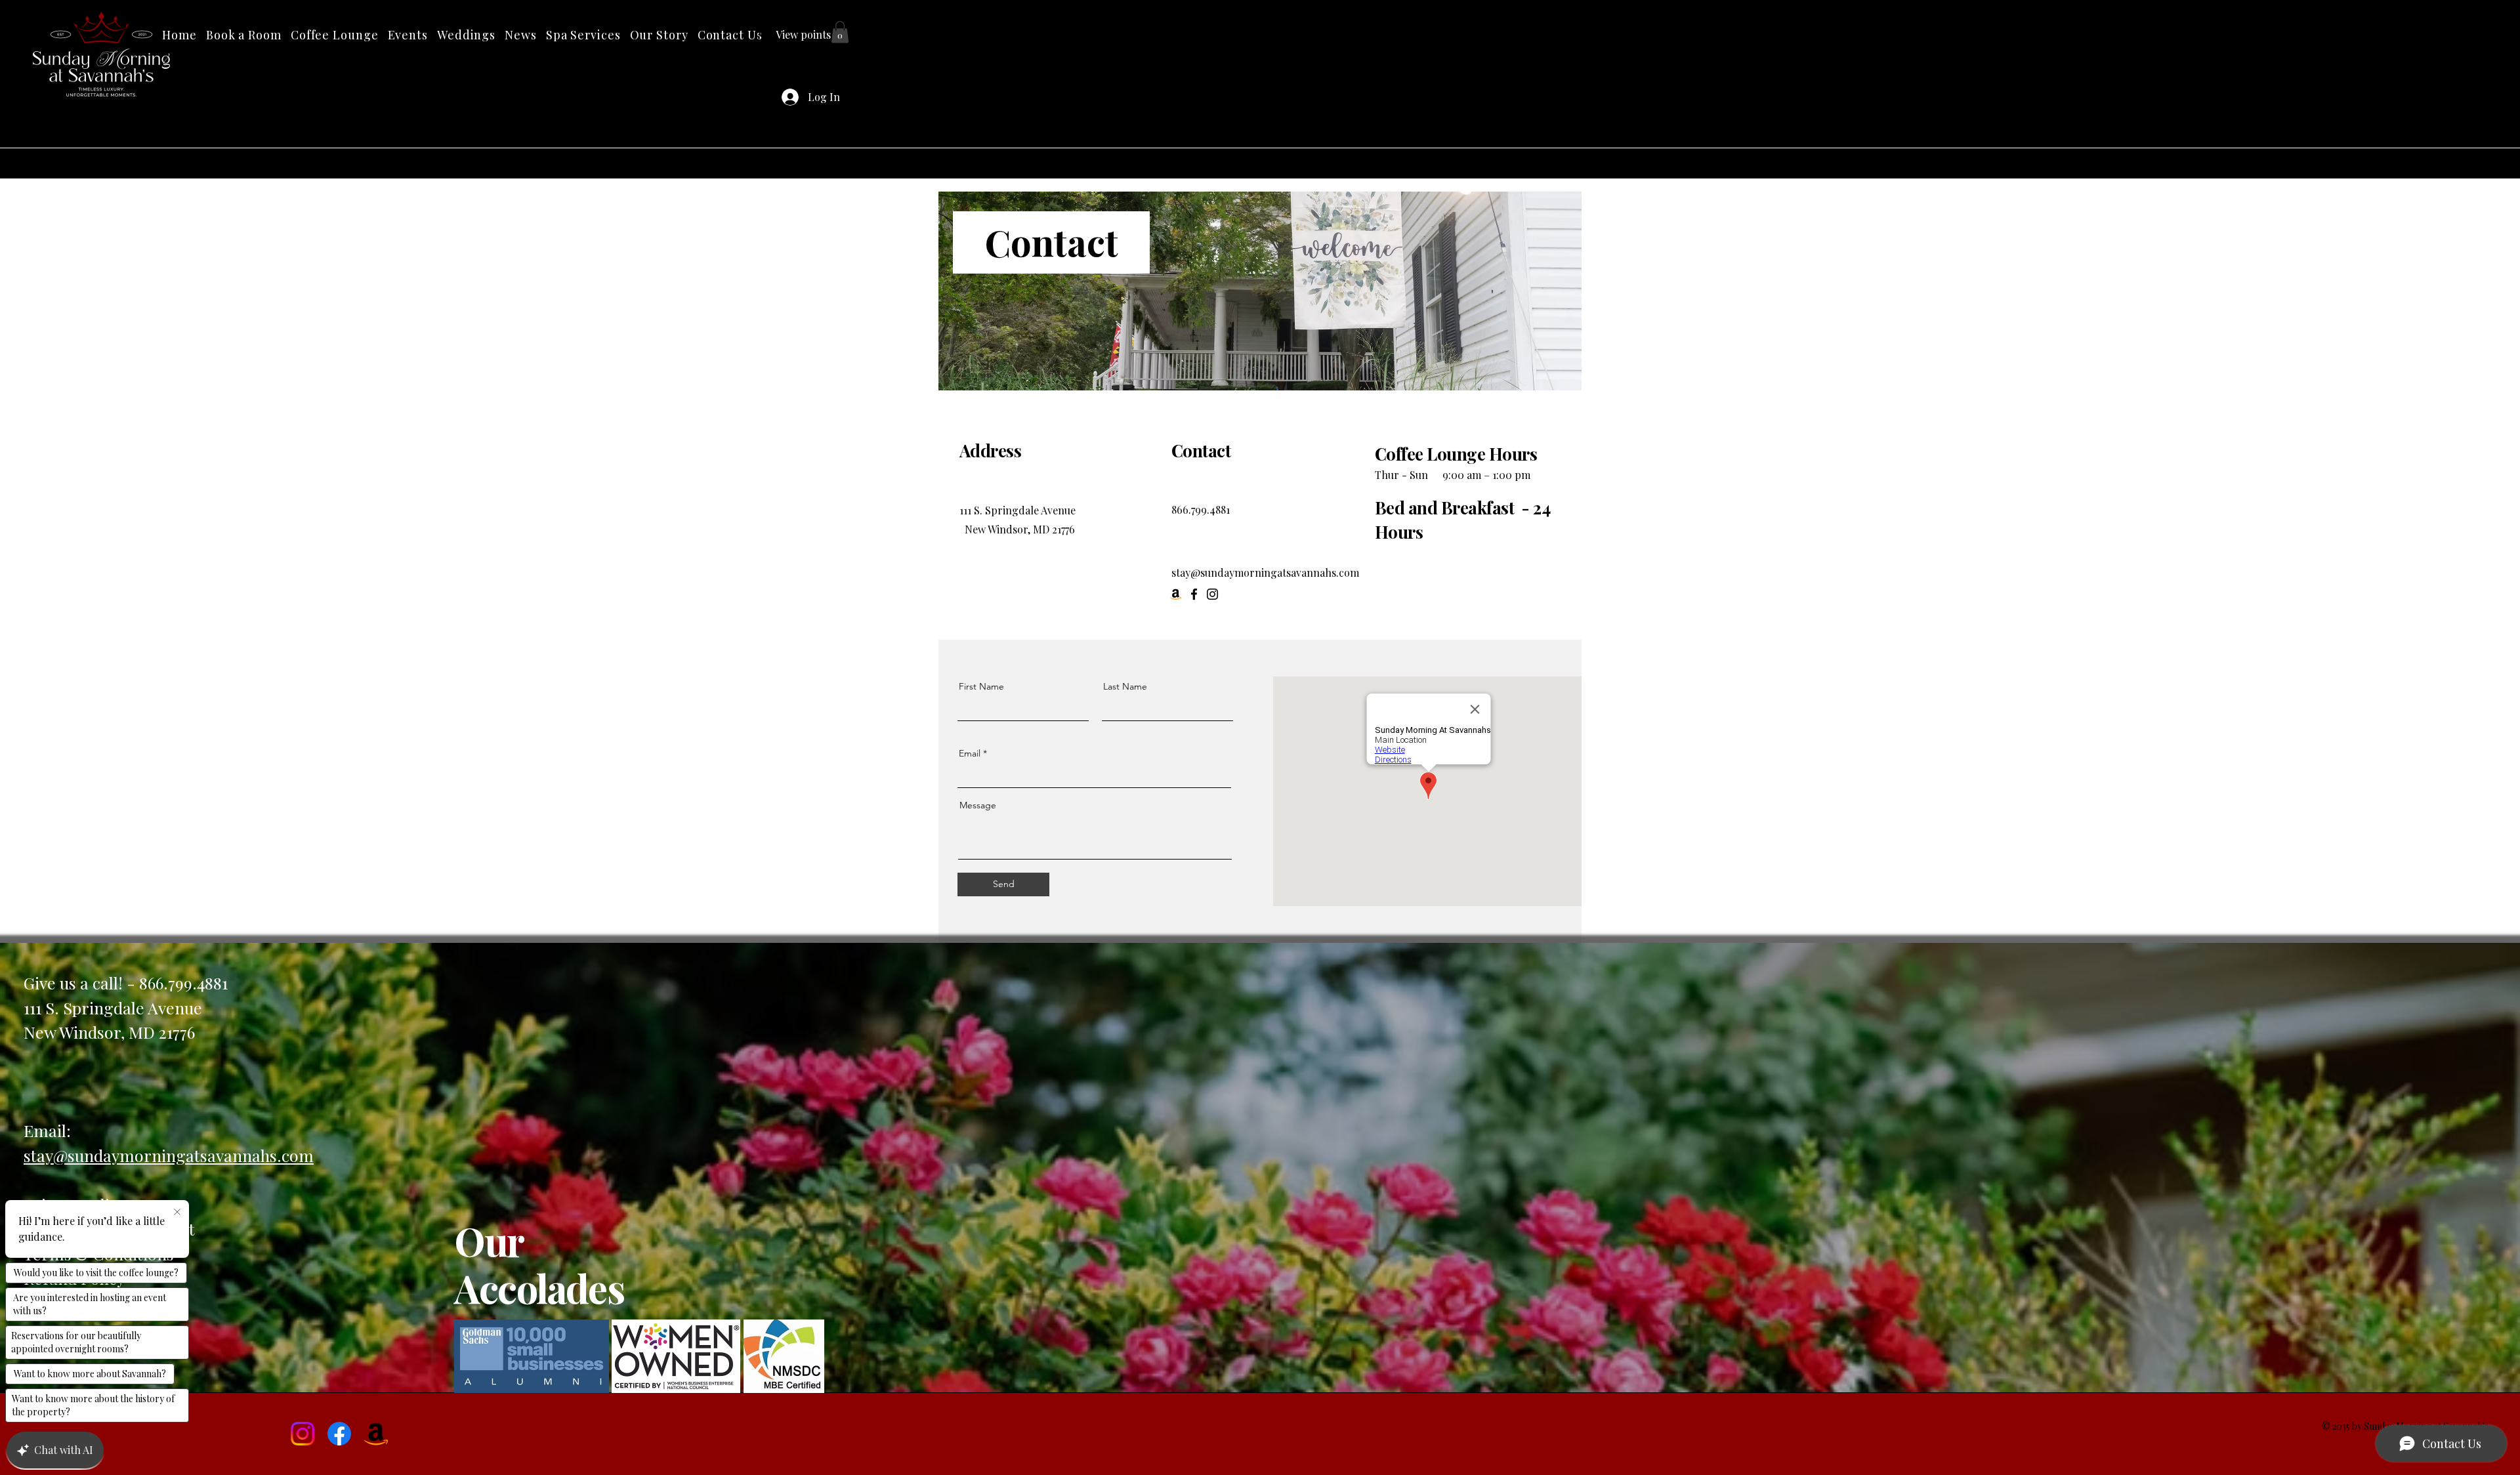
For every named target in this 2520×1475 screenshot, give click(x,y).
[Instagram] (1212, 594)
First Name (981, 686)
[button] (583, 35)
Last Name (1125, 686)
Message (978, 805)
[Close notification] (177, 1213)
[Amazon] (376, 1434)
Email (970, 753)
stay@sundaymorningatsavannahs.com (1265, 572)
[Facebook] (1194, 594)
